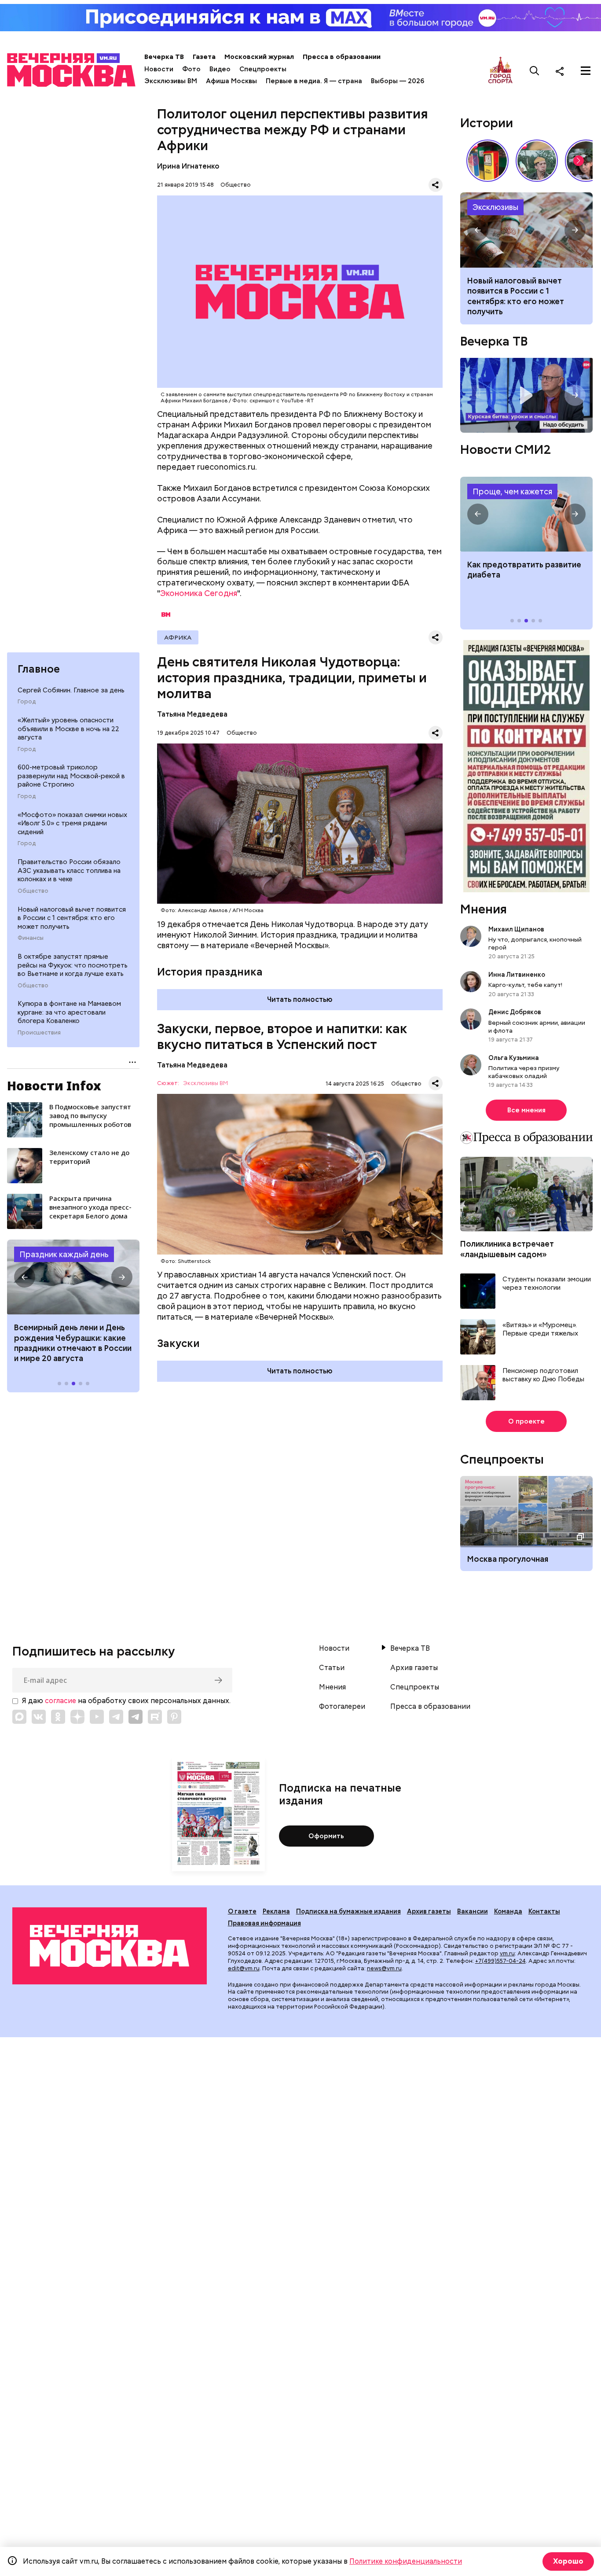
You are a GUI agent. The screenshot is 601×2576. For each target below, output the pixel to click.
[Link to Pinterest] (174, 1717)
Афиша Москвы (231, 81)
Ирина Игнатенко (188, 166)
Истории (487, 123)
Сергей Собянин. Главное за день (71, 690)
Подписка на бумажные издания (348, 1911)
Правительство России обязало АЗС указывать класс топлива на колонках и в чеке (69, 870)
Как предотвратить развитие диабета (526, 514)
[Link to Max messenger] (19, 1717)
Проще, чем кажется (512, 491)
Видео (220, 69)
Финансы (31, 938)
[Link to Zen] (77, 1717)
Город (27, 702)
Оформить (326, 1836)
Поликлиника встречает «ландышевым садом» (507, 1249)
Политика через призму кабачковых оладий (524, 1072)
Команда (508, 1911)
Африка (178, 637)
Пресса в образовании (342, 57)
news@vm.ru (384, 1968)
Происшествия (39, 1033)
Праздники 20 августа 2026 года (73, 1277)
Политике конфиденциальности (406, 2561)
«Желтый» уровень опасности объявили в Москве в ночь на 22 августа (68, 729)
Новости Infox (54, 1086)
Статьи (332, 1668)
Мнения (484, 909)
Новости (159, 69)
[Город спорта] (500, 71)
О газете (242, 1911)
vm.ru (507, 1953)
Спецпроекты (263, 69)
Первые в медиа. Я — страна (314, 81)
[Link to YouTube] (97, 1717)
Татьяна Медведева (192, 714)
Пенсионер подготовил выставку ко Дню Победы (543, 1375)
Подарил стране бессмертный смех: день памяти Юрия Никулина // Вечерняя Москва (537, 161)
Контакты (544, 1911)
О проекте (526, 1421)
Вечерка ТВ (164, 57)
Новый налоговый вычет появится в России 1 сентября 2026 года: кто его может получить (526, 230)
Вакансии (473, 1911)
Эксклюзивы (495, 207)
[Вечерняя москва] (110, 1946)
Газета (204, 57)
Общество (33, 891)
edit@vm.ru (244, 1968)
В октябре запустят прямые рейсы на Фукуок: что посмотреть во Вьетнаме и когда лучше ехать (73, 965)
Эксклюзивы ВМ (171, 81)
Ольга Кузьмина (515, 1058)
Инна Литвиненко (517, 975)
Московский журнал (259, 57)
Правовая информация (264, 1923)
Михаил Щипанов (516, 929)
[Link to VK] (39, 1717)
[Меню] (586, 71)
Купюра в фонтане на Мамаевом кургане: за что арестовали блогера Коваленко (69, 1012)
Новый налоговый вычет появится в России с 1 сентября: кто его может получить (72, 918)
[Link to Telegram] (116, 1717)
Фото (191, 69)
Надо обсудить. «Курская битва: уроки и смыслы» (526, 395)
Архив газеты (414, 1668)
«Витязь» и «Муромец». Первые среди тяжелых (540, 1330)
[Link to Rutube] (155, 1717)
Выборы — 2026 (398, 81)
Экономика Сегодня (199, 593)
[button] (25, 1277)
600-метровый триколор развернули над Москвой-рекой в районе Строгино (71, 776)
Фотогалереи (342, 1707)
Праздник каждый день (64, 1254)
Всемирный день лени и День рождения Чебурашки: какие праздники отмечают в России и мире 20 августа (73, 1343)
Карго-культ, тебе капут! (525, 985)
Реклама (276, 1911)
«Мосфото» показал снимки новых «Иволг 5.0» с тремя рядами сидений (72, 823)
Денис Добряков (515, 1012)
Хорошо (568, 2561)
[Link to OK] (58, 1717)
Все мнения (526, 1110)
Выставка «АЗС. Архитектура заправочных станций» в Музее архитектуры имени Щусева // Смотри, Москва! (487, 161)
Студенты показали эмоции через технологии (547, 1284)
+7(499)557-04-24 (500, 1961)
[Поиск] (535, 71)
